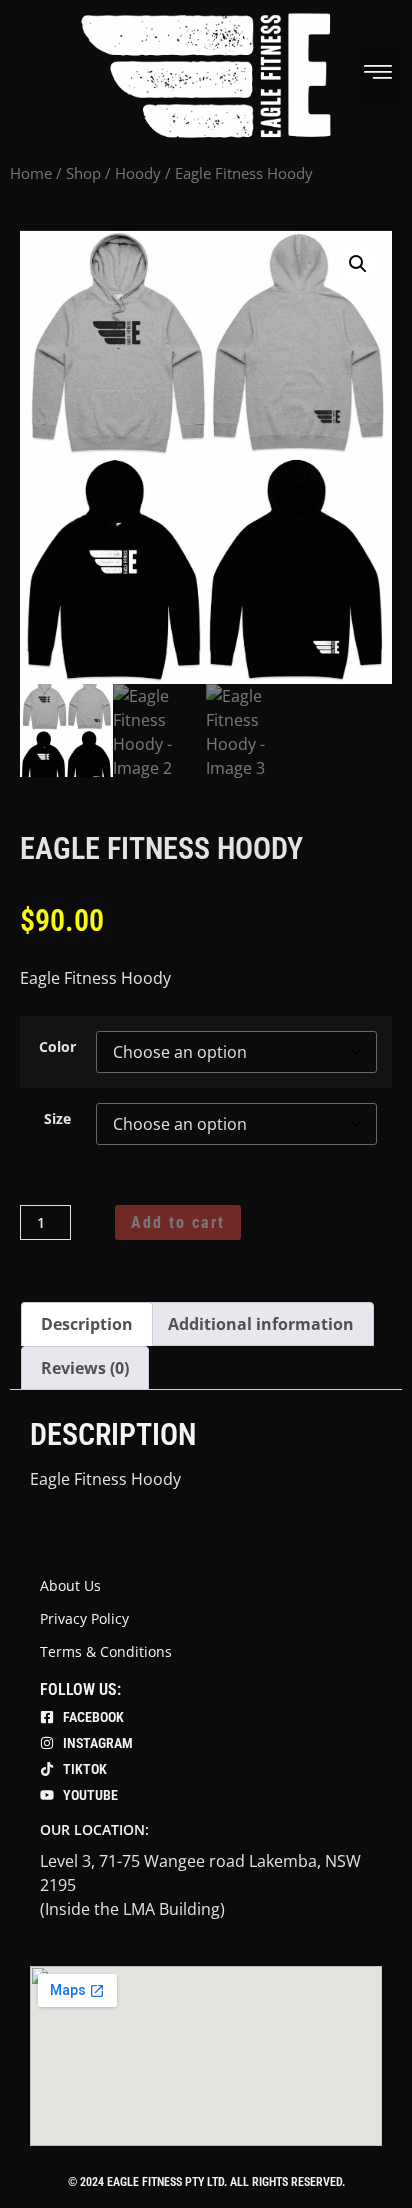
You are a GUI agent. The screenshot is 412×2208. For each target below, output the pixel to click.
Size (57, 1119)
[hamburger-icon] (377, 75)
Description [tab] (87, 1324)
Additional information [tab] (261, 1324)
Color (57, 1047)
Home (31, 173)
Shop (83, 173)
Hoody (138, 173)
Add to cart (178, 1222)
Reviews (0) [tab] (85, 1368)
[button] (358, 264)
